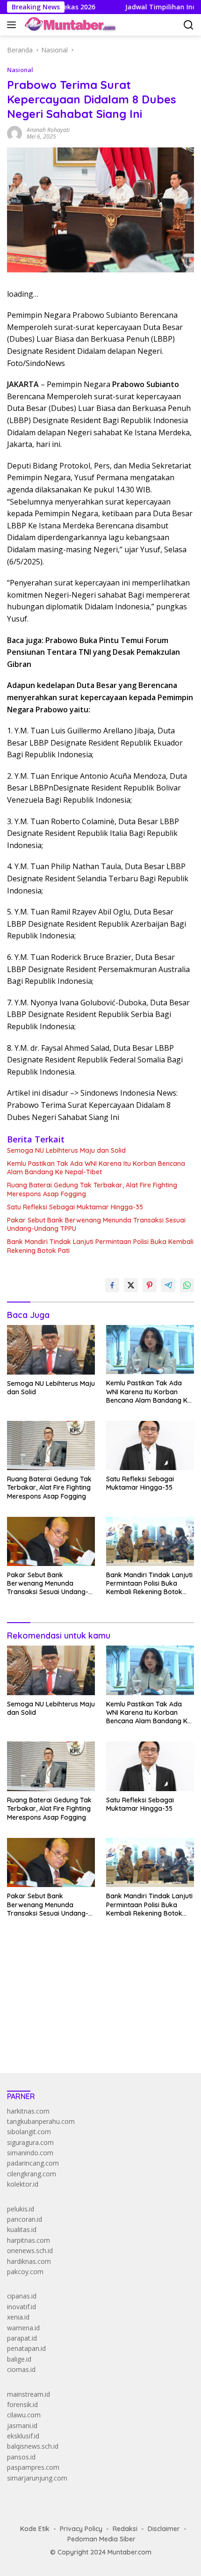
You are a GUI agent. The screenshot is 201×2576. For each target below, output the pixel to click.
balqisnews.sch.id (33, 2446)
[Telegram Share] (168, 1285)
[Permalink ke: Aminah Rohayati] (14, 133)
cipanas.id (22, 2296)
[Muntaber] (69, 25)
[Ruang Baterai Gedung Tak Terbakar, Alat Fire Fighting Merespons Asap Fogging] (51, 1445)
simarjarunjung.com (37, 2478)
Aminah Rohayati (48, 130)
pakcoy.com (25, 2272)
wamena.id (23, 2328)
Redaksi (125, 2529)
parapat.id (22, 2338)
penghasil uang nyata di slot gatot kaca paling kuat (83, 1977)
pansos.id (21, 2457)
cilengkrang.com (32, 2174)
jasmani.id (22, 2426)
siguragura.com (30, 2142)
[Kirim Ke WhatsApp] (187, 1285)
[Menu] (13, 25)
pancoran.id (25, 2219)
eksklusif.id (23, 2436)
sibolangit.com (29, 2132)
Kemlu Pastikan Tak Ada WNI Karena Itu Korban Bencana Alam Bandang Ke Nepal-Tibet (96, 1168)
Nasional (20, 70)
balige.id (19, 2359)
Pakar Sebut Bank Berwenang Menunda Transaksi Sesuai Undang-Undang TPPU (96, 1224)
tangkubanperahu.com (41, 2121)
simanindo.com (30, 2153)
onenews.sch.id (30, 2250)
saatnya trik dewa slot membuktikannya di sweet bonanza (95, 2019)
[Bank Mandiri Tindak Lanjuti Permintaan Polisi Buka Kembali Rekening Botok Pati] (150, 1541)
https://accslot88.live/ (39, 2044)
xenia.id (18, 2317)
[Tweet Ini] (131, 1285)
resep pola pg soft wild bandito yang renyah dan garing (90, 2009)
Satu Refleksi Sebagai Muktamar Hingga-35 (75, 1207)
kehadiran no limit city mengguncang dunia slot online (88, 1967)
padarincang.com (33, 2163)
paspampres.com (33, 2467)
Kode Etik (35, 2529)
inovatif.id (22, 2307)
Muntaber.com (129, 2552)
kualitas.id (22, 2229)
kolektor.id (23, 2184)
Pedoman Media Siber (101, 2539)
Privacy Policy (81, 2529)
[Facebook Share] (112, 1285)
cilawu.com (24, 2415)
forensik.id (22, 2404)
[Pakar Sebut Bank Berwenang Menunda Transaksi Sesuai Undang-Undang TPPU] (51, 1541)
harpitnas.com (29, 2240)
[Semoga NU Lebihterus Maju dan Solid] (51, 1350)
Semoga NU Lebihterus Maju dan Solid (66, 1150)
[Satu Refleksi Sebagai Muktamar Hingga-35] (150, 1445)
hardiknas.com (29, 2261)
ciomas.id (21, 2369)
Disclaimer (164, 2529)
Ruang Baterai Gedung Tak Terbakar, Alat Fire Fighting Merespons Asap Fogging (92, 1189)
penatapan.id (26, 2348)
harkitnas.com (28, 2111)
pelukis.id (21, 2209)
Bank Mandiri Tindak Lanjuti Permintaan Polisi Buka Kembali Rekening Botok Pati (100, 1246)
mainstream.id (29, 2394)
